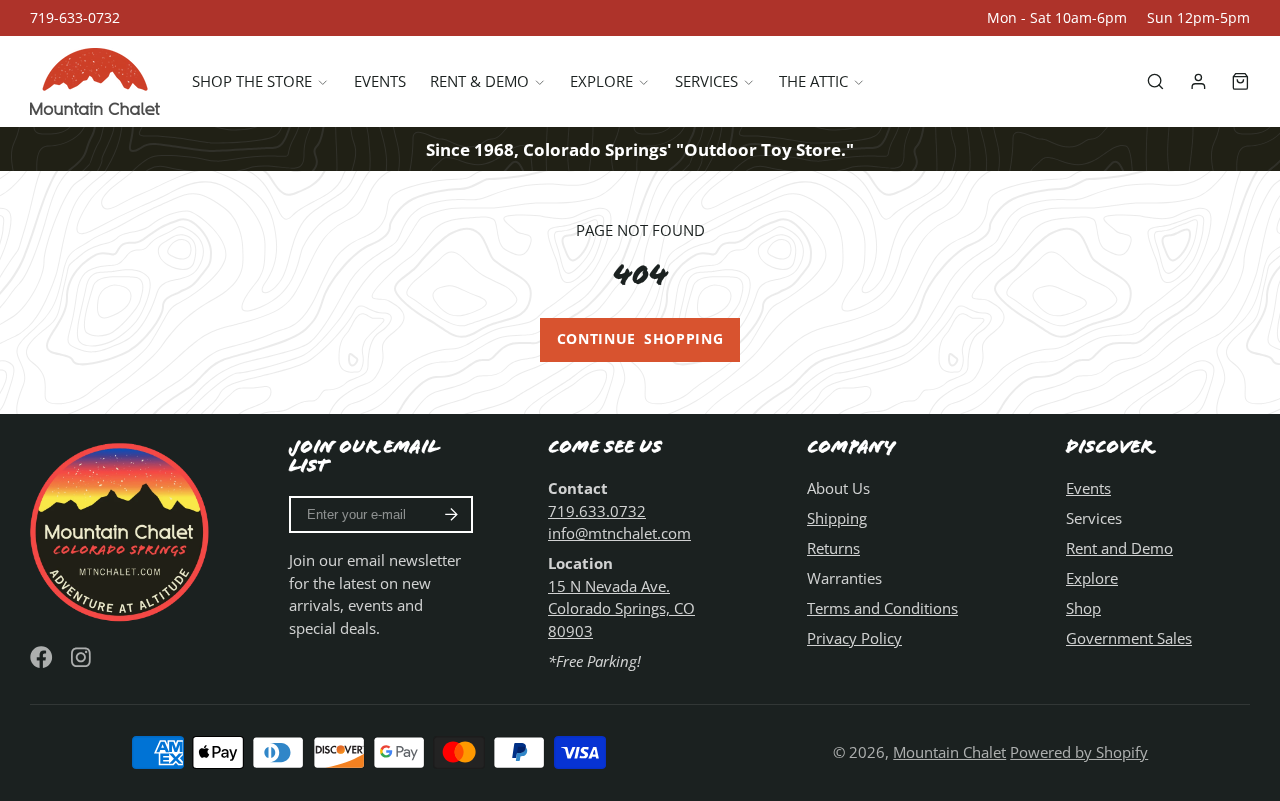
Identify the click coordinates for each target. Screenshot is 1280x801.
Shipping (837, 518)
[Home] (95, 81)
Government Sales (1129, 638)
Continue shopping (640, 339)
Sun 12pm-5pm (1198, 18)
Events (380, 82)
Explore (601, 82)
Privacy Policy (854, 638)
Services (706, 82)
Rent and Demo (1119, 548)
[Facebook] (41, 657)
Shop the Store (252, 82)
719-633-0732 (75, 18)
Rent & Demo (479, 82)
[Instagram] (82, 657)
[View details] (122, 530)
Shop (1083, 608)
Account (1198, 81)
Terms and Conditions (882, 608)
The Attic (813, 82)
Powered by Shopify (1079, 752)
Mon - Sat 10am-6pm (1057, 18)
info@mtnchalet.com (619, 533)
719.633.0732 (597, 511)
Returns (833, 548)
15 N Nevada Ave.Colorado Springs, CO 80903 (621, 608)
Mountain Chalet (949, 752)
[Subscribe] (451, 515)
